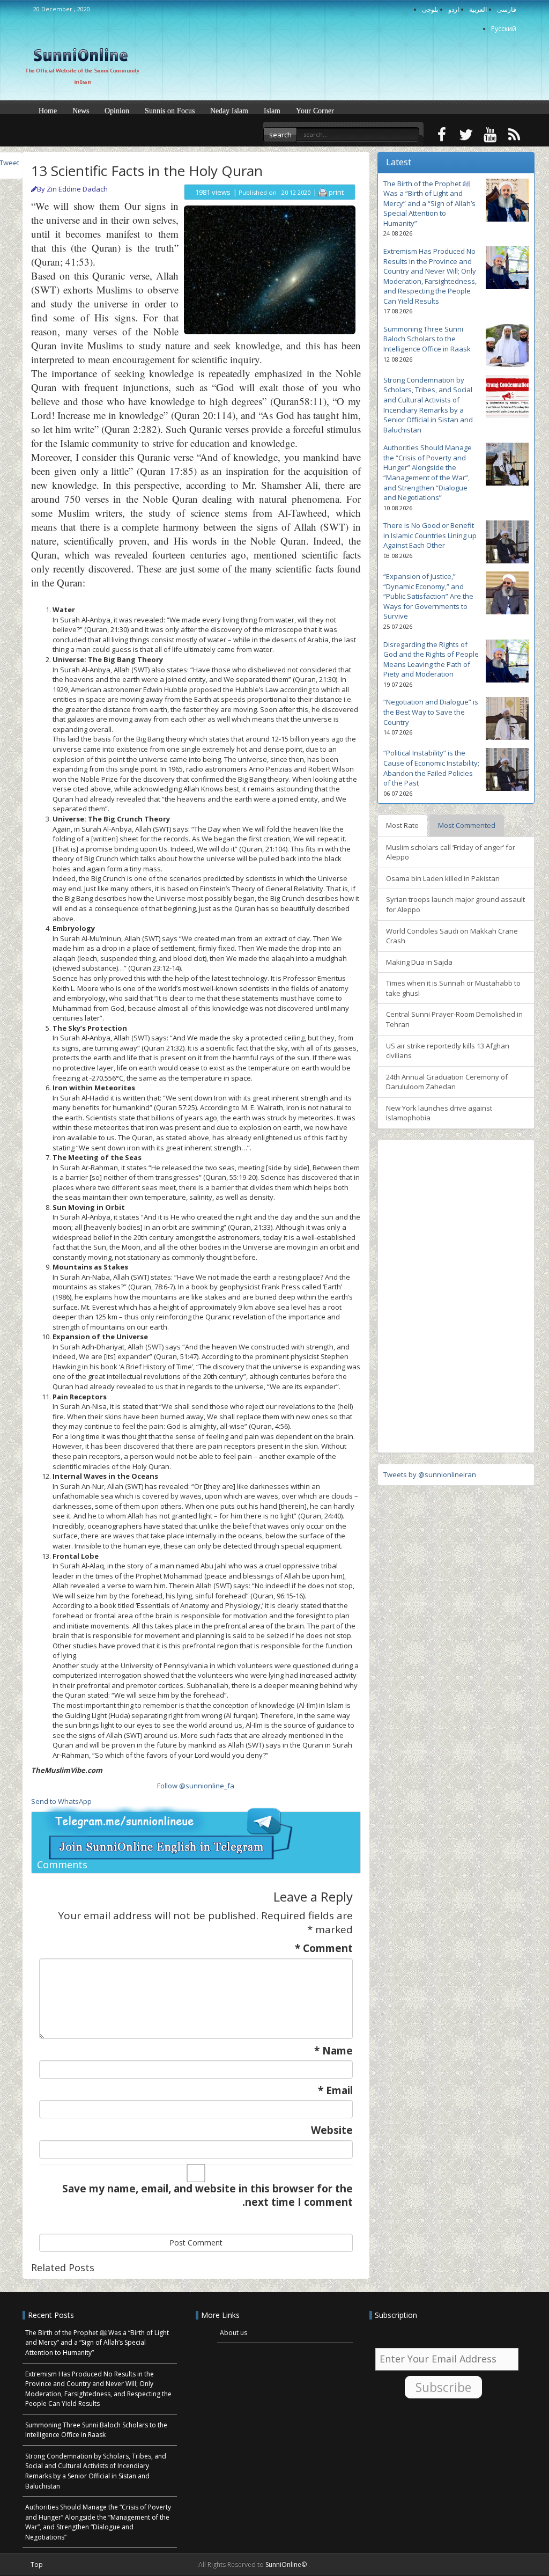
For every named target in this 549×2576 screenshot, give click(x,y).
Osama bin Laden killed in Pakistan (443, 878)
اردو (454, 9)
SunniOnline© (287, 2564)
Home (48, 111)
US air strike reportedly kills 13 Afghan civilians (448, 1051)
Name (333, 2051)
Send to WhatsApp (61, 1801)
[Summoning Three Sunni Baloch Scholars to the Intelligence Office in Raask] (507, 346)
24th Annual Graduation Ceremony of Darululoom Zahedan (447, 1082)
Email (335, 2091)
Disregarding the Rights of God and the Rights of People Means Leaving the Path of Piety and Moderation (431, 659)
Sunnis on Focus (170, 111)
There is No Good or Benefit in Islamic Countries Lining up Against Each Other (430, 535)
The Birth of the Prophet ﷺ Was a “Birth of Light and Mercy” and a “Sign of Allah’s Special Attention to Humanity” (429, 203)
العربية (478, 9)
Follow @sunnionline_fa (196, 1786)
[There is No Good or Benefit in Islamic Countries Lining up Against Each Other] (507, 542)
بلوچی (430, 9)
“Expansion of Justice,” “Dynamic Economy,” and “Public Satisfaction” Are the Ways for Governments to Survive (428, 596)
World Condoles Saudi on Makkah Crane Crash (452, 936)
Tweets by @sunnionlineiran (430, 1474)
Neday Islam (229, 111)
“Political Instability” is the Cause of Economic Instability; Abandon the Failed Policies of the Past (431, 768)
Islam (272, 111)
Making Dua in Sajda (419, 962)
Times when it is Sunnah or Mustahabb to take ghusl (453, 988)
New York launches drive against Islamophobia (439, 1113)
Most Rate (402, 825)
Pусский (504, 29)
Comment (324, 1948)
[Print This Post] (323, 192)
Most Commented (467, 825)
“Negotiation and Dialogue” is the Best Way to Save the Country (431, 712)
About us (233, 2333)
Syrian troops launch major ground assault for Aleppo (455, 904)
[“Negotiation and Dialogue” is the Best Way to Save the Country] (507, 718)
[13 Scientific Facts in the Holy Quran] (270, 269)
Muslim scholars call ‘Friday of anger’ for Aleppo (451, 852)
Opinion (117, 111)
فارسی (507, 9)
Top (37, 2564)
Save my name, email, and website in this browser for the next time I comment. (207, 2196)
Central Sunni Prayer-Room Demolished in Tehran (454, 1019)
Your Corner (315, 111)
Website (332, 2130)
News (81, 111)
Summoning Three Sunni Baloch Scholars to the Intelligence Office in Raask (427, 339)
